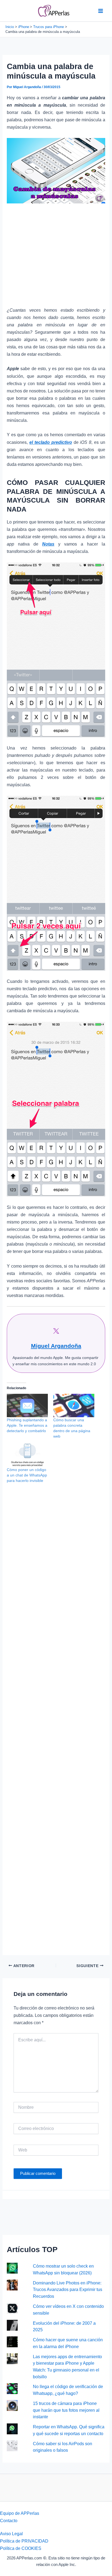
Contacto (9, 2521)
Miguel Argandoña (56, 1346)
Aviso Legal (11, 2534)
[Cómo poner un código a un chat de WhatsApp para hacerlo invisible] (27, 1455)
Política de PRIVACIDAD (24, 2541)
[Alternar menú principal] (100, 11)
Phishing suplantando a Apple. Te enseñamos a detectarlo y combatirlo (27, 1425)
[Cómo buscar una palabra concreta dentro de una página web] (74, 1405)
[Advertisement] (56, 258)
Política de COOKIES (21, 2548)
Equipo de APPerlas (20, 2513)
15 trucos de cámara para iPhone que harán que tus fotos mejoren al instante (66, 2410)
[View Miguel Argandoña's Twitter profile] (56, 1331)
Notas (48, 544)
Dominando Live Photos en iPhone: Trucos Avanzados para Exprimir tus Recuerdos (68, 2289)
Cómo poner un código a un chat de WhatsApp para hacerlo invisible (27, 1475)
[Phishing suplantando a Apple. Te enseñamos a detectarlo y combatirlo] (27, 1405)
